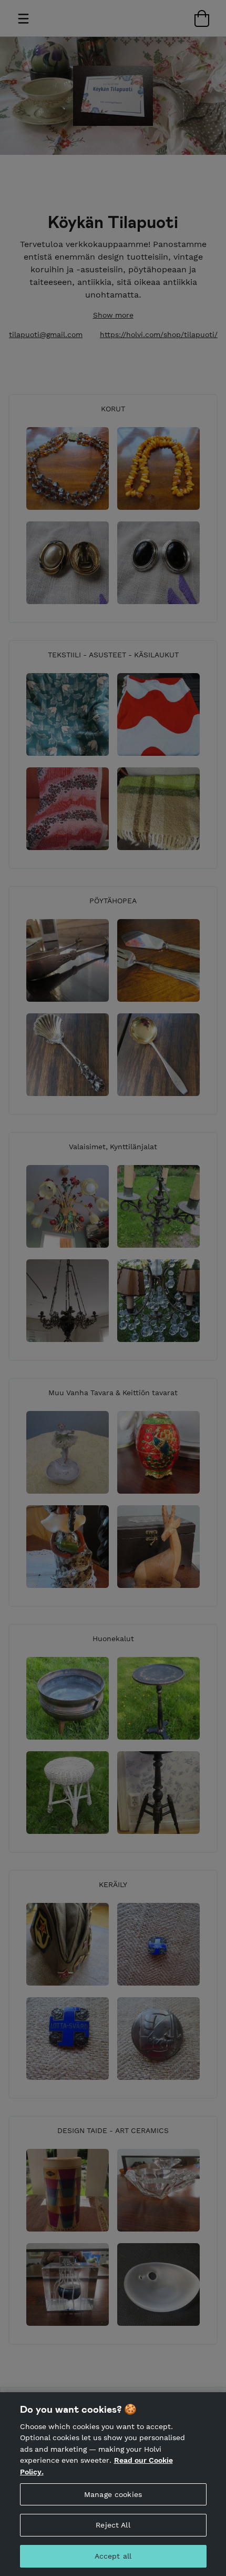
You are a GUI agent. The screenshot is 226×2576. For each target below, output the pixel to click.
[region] (113, 2484)
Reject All (113, 2525)
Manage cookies (113, 2494)
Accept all (113, 2556)
